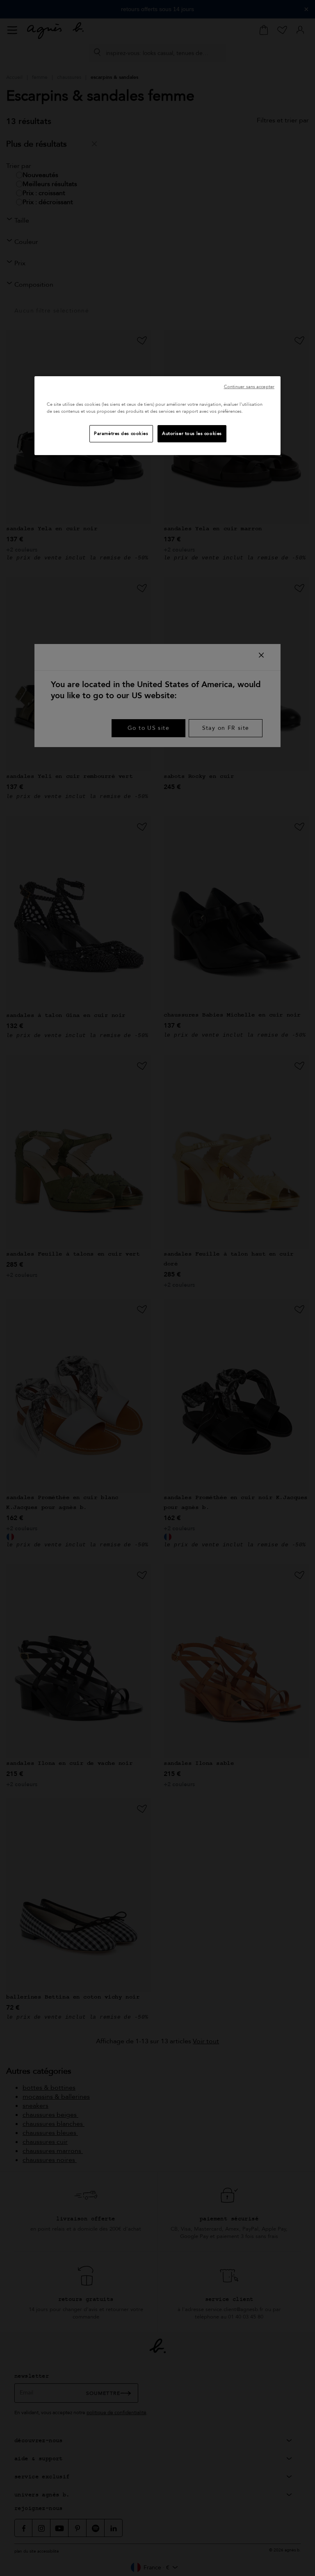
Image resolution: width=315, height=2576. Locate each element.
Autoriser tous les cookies (192, 434)
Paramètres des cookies (121, 434)
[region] (157, 416)
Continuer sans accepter (249, 387)
